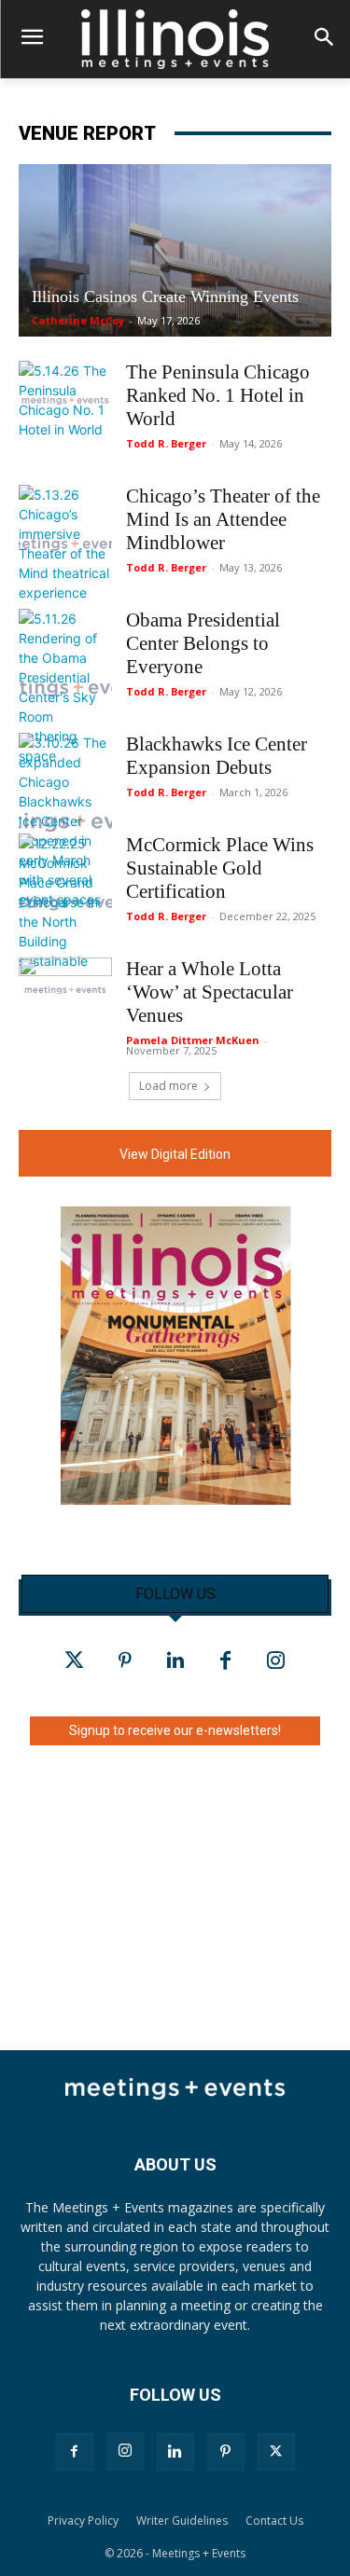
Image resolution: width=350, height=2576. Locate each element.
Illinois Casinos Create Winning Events (165, 296)
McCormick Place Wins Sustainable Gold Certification (220, 868)
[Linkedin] (175, 1661)
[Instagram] (276, 1661)
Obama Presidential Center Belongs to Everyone (203, 643)
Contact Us (274, 2521)
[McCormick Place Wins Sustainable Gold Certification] (65, 902)
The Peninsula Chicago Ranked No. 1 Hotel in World (218, 395)
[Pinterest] (125, 1661)
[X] (276, 2452)
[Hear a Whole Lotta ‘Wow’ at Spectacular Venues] (65, 990)
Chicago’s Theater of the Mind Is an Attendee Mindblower (223, 519)
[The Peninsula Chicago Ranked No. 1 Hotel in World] (65, 400)
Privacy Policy (83, 2521)
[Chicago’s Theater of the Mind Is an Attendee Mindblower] (65, 544)
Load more (168, 1086)
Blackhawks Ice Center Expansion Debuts (217, 756)
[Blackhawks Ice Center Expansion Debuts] (65, 821)
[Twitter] (75, 1661)
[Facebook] (226, 1661)
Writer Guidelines (182, 2521)
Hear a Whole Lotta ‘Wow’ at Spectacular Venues (210, 992)
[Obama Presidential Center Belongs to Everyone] (65, 687)
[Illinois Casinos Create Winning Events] (175, 250)
